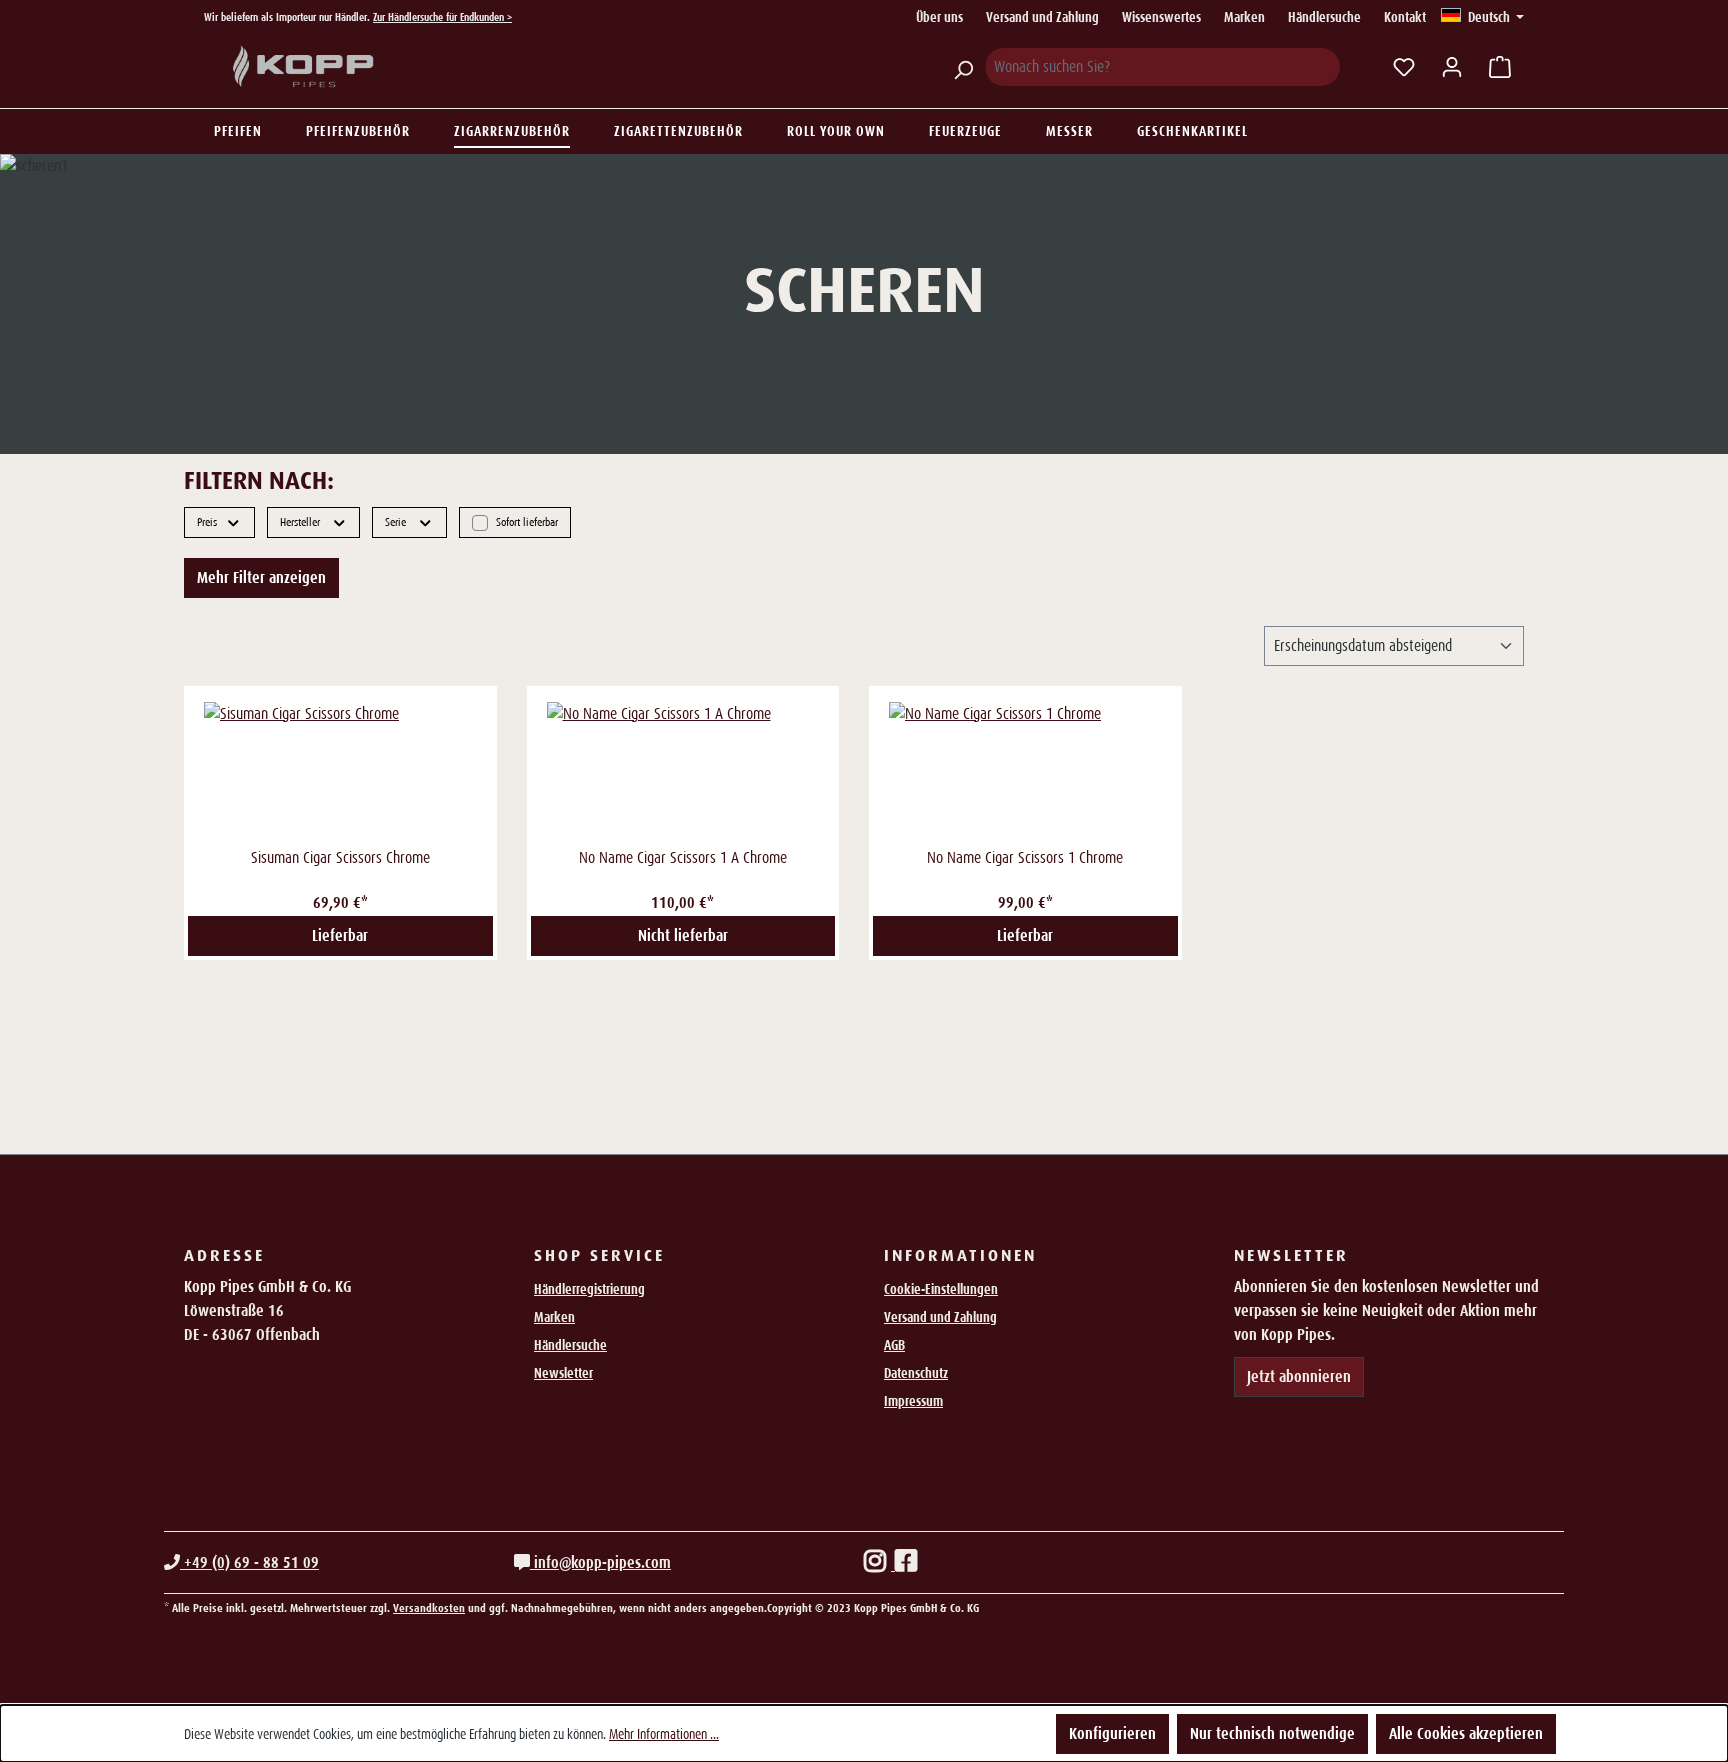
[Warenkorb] (1500, 67)
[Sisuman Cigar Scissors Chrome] (340, 772)
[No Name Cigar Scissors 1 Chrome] (1025, 772)
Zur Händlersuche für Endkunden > (442, 17)
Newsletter (563, 1373)
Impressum (913, 1401)
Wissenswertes (1161, 17)
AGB (894, 1345)
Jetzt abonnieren (1299, 1376)
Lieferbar (340, 935)
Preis (207, 522)
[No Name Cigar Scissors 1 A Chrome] (683, 772)
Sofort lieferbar (527, 520)
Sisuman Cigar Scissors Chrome (340, 857)
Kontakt (1405, 17)
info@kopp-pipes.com (600, 1562)
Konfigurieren (1112, 1733)
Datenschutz (916, 1373)
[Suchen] (963, 67)
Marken (1244, 17)
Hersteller (300, 522)
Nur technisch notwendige (1272, 1733)
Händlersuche (1324, 17)
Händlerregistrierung (589, 1289)
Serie (395, 522)
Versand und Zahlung (1042, 17)
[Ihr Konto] (1452, 67)
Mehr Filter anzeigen (261, 577)
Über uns (939, 17)
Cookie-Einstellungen (941, 1289)
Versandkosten (429, 1608)
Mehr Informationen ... (664, 1734)
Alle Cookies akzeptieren (1466, 1733)
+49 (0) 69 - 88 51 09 (249, 1562)
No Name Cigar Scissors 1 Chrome (1025, 857)
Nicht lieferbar (683, 935)
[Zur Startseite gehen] (304, 67)
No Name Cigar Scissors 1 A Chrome (683, 857)
